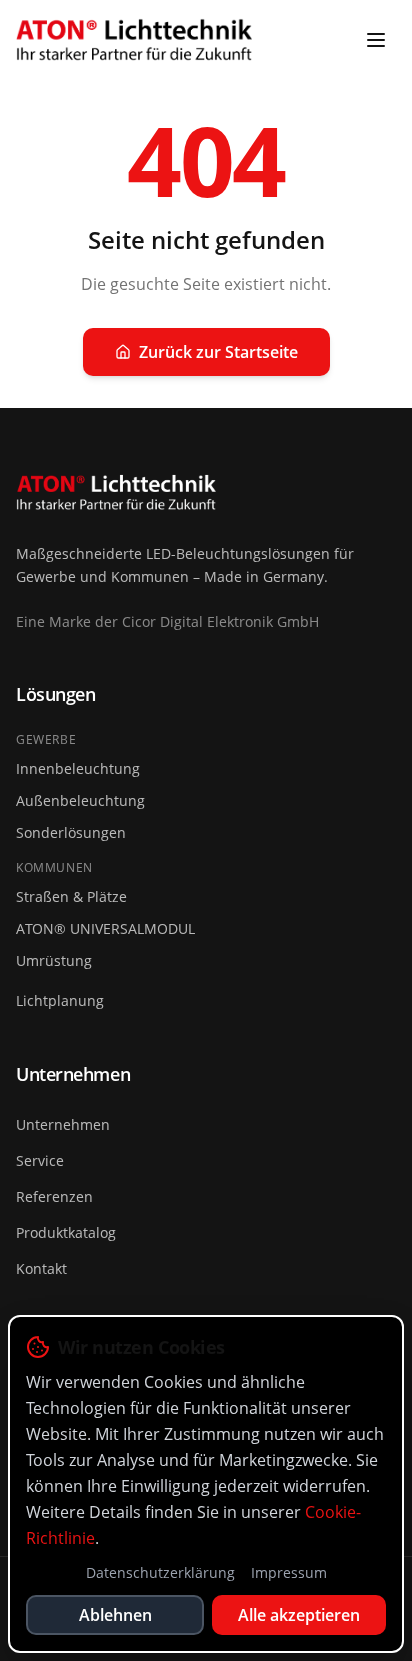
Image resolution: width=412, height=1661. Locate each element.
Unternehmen (63, 1124)
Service (40, 1160)
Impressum (289, 1572)
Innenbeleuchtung (78, 768)
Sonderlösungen (71, 832)
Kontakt (41, 1268)
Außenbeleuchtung (80, 800)
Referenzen (54, 1196)
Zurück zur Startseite (218, 352)
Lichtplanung (60, 1000)
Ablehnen (115, 1615)
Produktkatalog (66, 1232)
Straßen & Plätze (71, 896)
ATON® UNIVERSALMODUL (105, 928)
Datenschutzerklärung (160, 1572)
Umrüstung (54, 960)
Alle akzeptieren (299, 1615)
